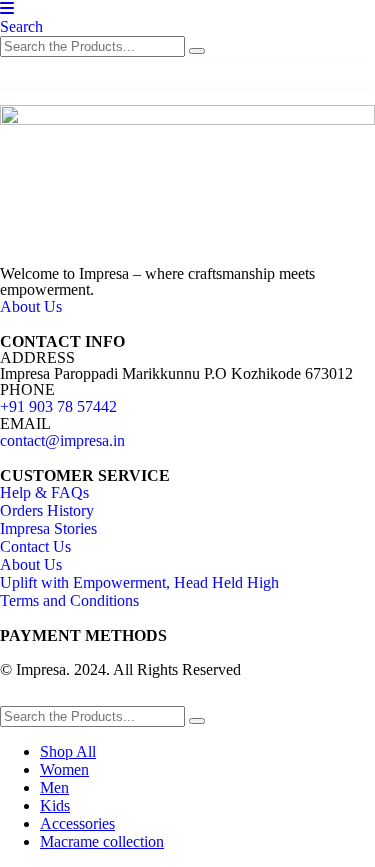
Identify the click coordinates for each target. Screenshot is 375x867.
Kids (55, 805)
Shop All (68, 751)
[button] (21, 26)
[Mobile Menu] (7, 8)
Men (54, 787)
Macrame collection (102, 841)
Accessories (77, 823)
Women (64, 769)
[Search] (197, 51)
